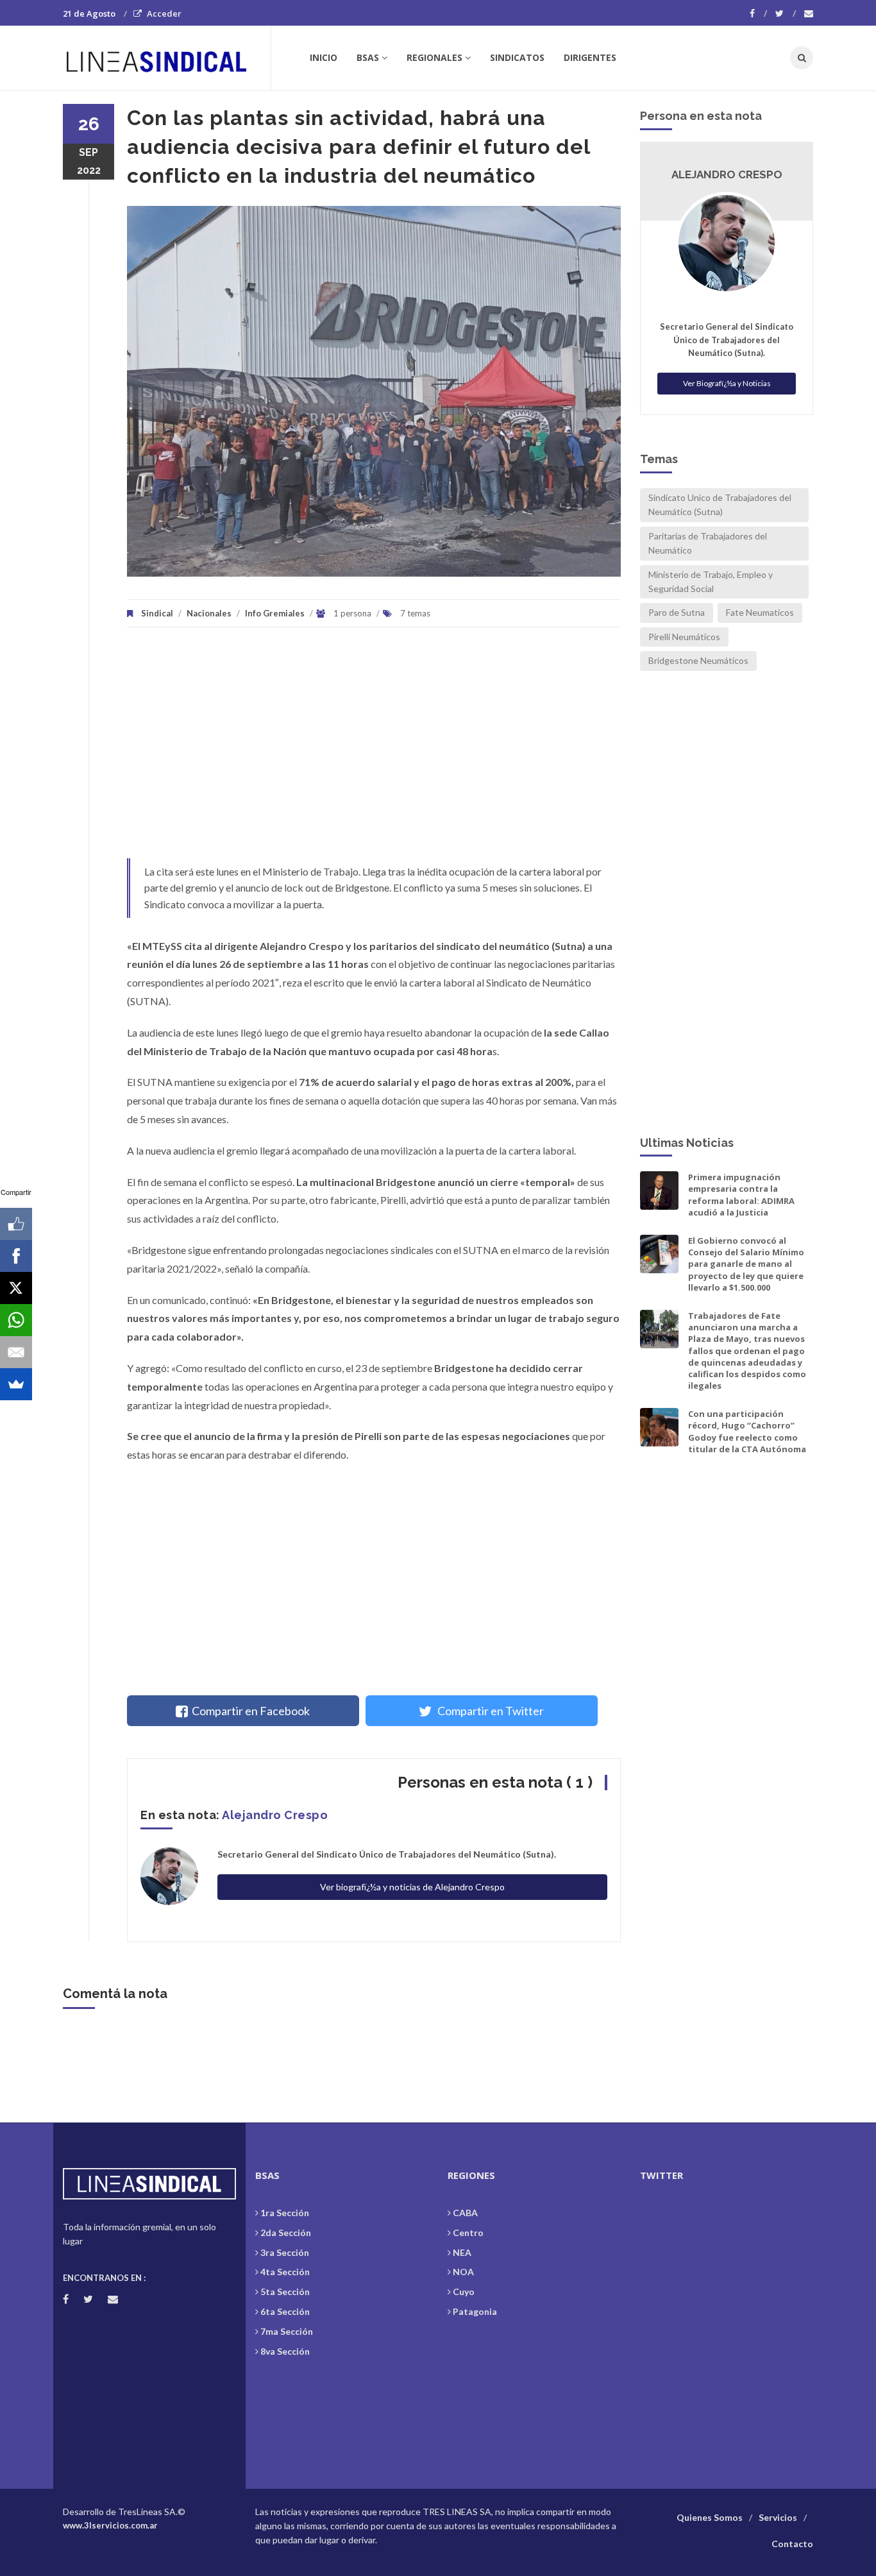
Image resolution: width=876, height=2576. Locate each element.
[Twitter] (786, 13)
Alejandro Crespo (275, 1815)
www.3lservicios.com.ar (110, 2525)
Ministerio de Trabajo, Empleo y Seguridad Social (711, 581)
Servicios (778, 2517)
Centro (468, 2233)
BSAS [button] (368, 57)
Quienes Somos (710, 2517)
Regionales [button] (434, 57)
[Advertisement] (374, 749)
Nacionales (209, 613)
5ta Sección (285, 2292)
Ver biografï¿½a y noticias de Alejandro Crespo (412, 1887)
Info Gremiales (275, 613)
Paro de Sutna (677, 612)
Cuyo (464, 2292)
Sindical (157, 613)
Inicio (324, 57)
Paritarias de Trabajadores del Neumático (708, 543)
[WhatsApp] (16, 1320)
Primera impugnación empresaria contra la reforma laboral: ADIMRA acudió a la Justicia (741, 1195)
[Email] (16, 1352)
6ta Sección (285, 2311)
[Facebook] (758, 13)
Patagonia (475, 2311)
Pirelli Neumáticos (684, 637)
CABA (465, 2213)
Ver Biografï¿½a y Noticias (727, 383)
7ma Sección (287, 2331)
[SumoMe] (16, 1384)
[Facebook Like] (16, 1224)
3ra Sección (285, 2252)
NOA (463, 2272)
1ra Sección (285, 2213)
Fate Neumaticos (760, 612)
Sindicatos (517, 57)
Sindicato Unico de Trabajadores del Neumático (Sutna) (720, 504)
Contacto (792, 2544)
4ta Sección (285, 2272)
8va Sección (285, 2351)
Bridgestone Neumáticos (698, 660)
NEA (462, 2252)
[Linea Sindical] (166, 58)
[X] (16, 1288)
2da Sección (286, 2233)
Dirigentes (590, 57)
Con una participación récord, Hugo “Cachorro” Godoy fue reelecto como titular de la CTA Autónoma (747, 1431)
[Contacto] (809, 13)
